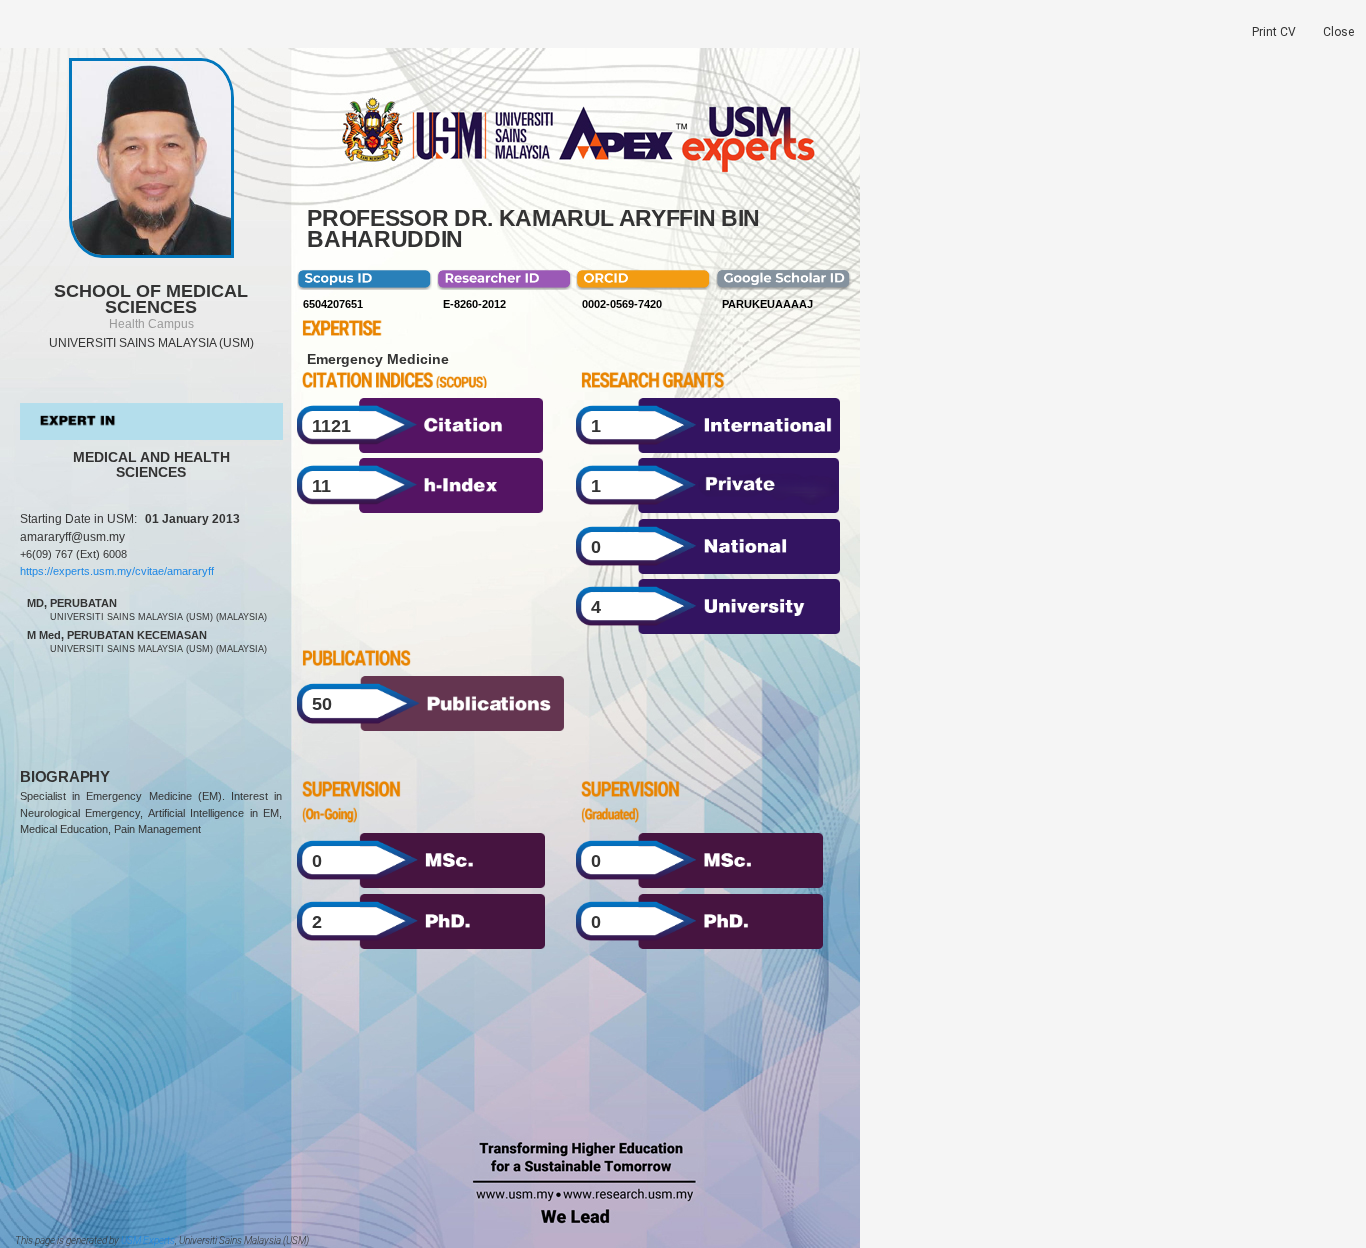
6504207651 (333, 304)
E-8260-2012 (474, 304)
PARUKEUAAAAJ (767, 304)
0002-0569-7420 (622, 304)
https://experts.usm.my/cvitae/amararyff (117, 571)
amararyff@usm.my (72, 537)
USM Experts (148, 1240)
